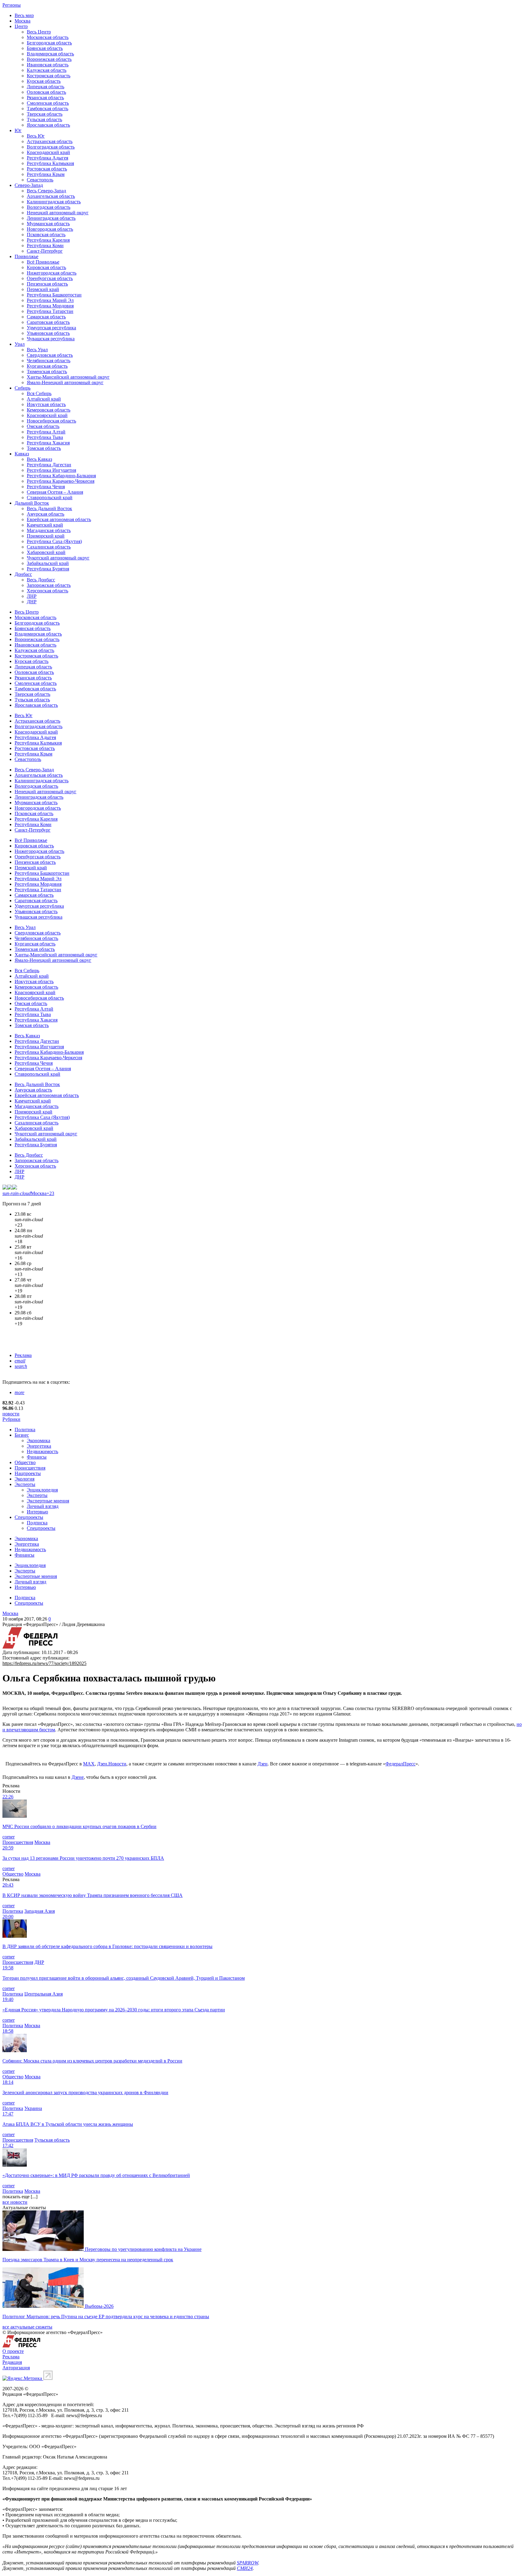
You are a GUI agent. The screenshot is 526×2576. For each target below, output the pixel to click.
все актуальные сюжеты (27, 2327)
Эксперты (25, 1484)
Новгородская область (50, 229)
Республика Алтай (46, 432)
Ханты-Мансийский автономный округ (68, 377)
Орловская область (46, 92)
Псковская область (46, 235)
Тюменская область (47, 372)
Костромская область (49, 76)
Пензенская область (47, 284)
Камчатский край (45, 525)
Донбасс (23, 574)
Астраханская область (50, 141)
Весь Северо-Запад (46, 191)
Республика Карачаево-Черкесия (61, 481)
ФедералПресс (400, 1764)
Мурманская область (48, 224)
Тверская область (45, 114)
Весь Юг (36, 136)
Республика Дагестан (49, 465)
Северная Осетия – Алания (55, 492)
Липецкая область (46, 87)
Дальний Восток (32, 503)
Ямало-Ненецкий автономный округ (65, 382)
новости (11, 1414)
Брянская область (45, 48)
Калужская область (47, 70)
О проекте (13, 2351)
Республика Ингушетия (51, 470)
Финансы (37, 1457)
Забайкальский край (48, 563)
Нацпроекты (28, 1473)
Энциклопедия (42, 1490)
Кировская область (46, 267)
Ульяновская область (48, 333)
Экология (25, 1479)
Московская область (48, 37)
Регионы (12, 5)
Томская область (44, 448)
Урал (20, 344)
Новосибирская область (51, 421)
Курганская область (47, 366)
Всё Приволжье (43, 262)
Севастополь (40, 180)
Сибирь (23, 388)
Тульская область (44, 119)
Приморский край (46, 536)
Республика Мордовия (50, 306)
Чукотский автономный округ (58, 558)
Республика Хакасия (48, 443)
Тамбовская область (47, 109)
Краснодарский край (48, 152)
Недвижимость (42, 1451)
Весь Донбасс (41, 580)
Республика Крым (46, 174)
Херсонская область (47, 591)
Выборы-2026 (99, 2306)
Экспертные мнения (48, 1501)
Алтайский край (44, 399)
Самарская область (46, 317)
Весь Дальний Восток (49, 508)
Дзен (263, 1764)
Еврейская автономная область (59, 519)
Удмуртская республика (51, 328)
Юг (18, 130)
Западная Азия (40, 1911)
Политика (25, 1430)
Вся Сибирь (39, 393)
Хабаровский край (46, 552)
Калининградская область (54, 202)
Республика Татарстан (50, 311)
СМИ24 (245, 2568)
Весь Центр (39, 32)
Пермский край (43, 289)
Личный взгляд (43, 1506)
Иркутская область (46, 404)
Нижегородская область (52, 273)
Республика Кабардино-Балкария (61, 476)
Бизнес (22, 1435)
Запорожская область (49, 585)
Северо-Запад (29, 185)
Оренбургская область (50, 278)
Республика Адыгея (47, 158)
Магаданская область (49, 530)
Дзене (78, 1777)
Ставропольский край (50, 498)
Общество (25, 1462)
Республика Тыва (45, 437)
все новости (15, 2202)
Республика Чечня (46, 487)
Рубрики (11, 1419)
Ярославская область (48, 125)
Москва (23, 21)
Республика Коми (45, 245)
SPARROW (247, 2563)
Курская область (44, 81)
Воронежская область (49, 59)
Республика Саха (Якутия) (54, 541)
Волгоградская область (51, 147)
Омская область (43, 426)
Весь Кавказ (39, 459)
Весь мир (24, 15)
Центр (21, 26)
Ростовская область (47, 169)
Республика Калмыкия (50, 163)
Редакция (12, 2362)
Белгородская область (49, 43)
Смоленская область (48, 103)
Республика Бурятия (48, 569)
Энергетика (39, 1446)
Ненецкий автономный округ (58, 213)
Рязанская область (45, 98)
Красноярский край (47, 415)
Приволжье (26, 256)
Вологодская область (49, 207)
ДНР (32, 602)
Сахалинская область (49, 547)
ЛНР (32, 596)
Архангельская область (51, 196)
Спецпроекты (29, 1517)
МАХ (89, 1764)
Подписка (37, 1523)
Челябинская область (49, 361)
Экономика (39, 1440)
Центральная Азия (44, 1994)
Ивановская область (48, 65)
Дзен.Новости (112, 1764)
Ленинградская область (51, 218)
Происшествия (30, 1468)
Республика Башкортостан (54, 295)
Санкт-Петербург (45, 251)
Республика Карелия (48, 240)
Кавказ (22, 454)
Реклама (23, 1355)
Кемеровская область (49, 410)
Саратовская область (48, 322)
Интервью (37, 1512)
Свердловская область (50, 355)
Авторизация (16, 2368)
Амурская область (46, 514)
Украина (33, 2108)
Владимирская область (50, 54)
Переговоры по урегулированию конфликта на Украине (143, 2249)
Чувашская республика (51, 339)
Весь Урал (37, 350)
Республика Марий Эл (50, 300)
